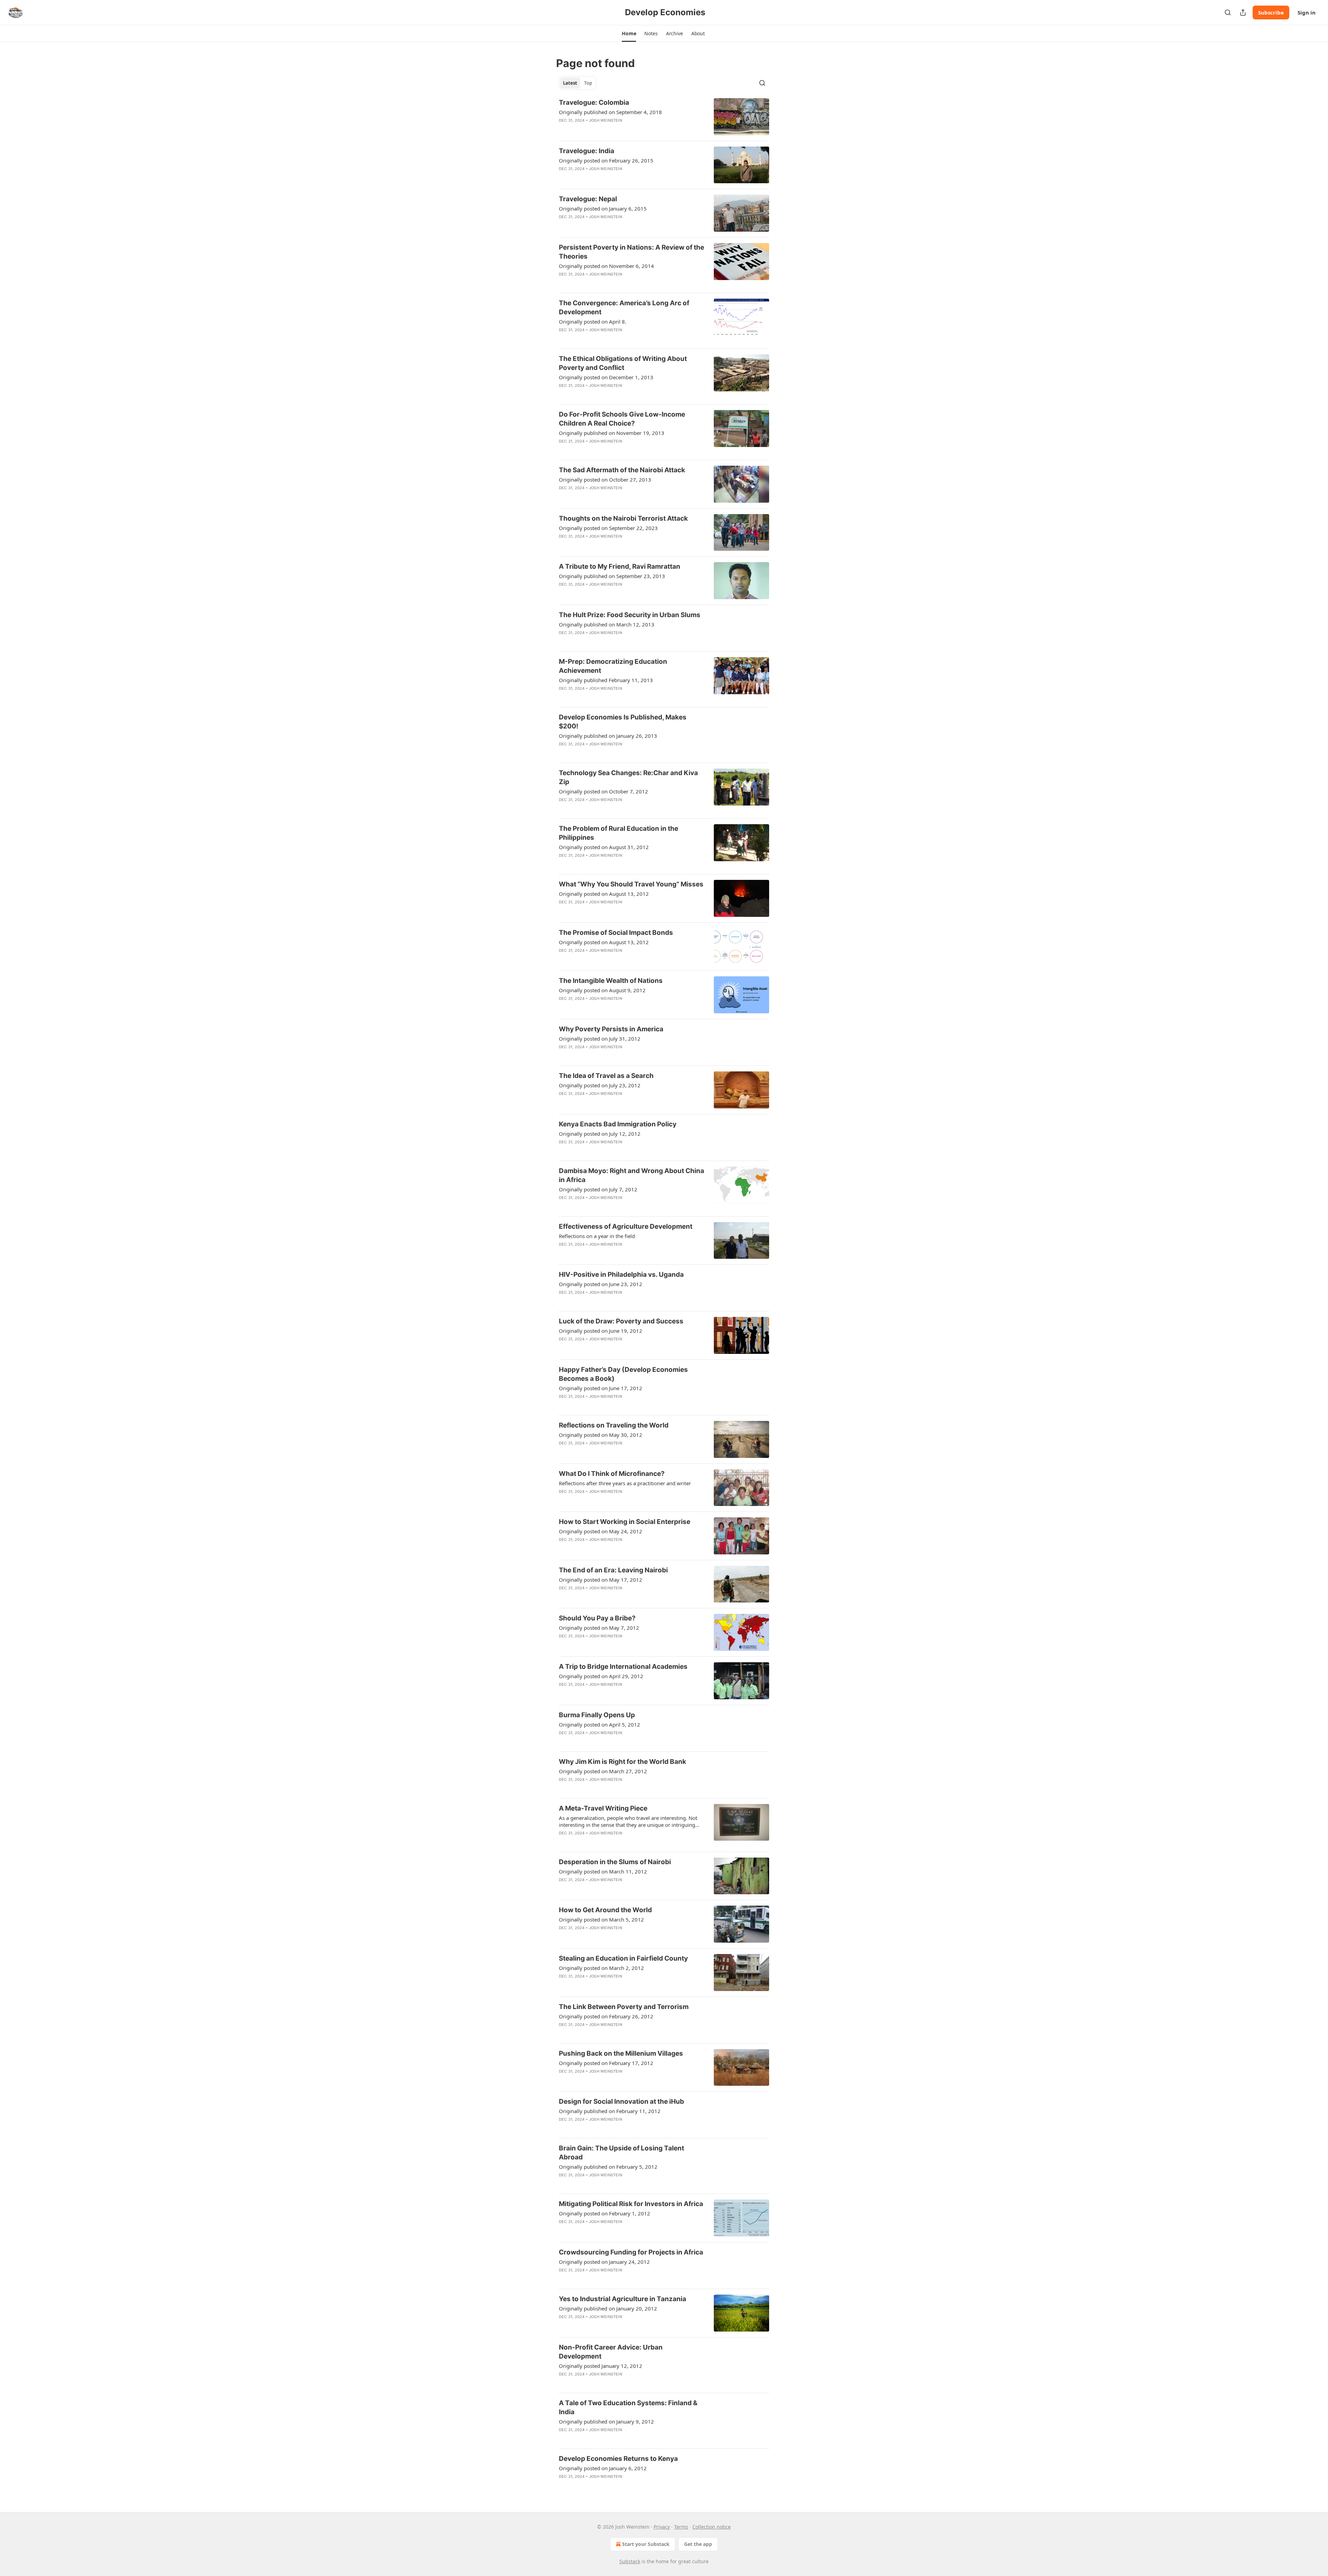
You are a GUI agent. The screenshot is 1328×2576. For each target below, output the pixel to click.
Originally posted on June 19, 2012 (601, 1331)
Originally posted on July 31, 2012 (600, 1039)
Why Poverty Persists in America (611, 1029)
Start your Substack (646, 2544)
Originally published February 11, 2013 (606, 680)
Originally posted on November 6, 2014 (606, 266)
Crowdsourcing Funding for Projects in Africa (631, 2252)
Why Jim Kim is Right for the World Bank (622, 1762)
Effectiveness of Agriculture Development (626, 1226)
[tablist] (578, 83)
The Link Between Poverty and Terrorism (624, 2007)
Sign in (1307, 12)
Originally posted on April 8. (593, 322)
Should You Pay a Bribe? (597, 1618)
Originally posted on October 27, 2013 (605, 480)
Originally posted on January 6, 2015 (603, 208)
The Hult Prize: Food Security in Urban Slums (630, 615)
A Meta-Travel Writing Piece (603, 1808)
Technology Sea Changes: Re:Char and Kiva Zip (628, 777)
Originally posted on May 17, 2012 (601, 1580)
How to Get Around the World (605, 1910)
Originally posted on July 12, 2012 (600, 1134)
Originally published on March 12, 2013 (607, 624)
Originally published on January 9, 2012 (606, 2421)
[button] (629, 34)
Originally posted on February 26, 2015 (606, 160)
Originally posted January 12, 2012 (601, 2366)
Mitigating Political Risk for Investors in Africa (631, 2204)
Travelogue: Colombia (594, 103)
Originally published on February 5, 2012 (608, 2167)
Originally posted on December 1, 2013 (606, 377)
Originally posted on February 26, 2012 (606, 2016)
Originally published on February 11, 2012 (610, 2111)
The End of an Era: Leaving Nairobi (613, 1570)
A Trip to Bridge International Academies (623, 1667)
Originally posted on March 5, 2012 (601, 1919)
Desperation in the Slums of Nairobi (615, 1862)
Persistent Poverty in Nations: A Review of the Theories (631, 252)
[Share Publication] (1243, 12)
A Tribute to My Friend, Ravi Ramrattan (620, 566)
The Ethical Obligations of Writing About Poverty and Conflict (623, 363)
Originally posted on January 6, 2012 (603, 2468)
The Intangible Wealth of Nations (611, 981)
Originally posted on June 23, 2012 (601, 1284)
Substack (630, 2561)
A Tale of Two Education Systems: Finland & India (628, 2407)
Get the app (698, 2544)
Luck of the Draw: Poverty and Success (621, 1321)
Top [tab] (588, 83)
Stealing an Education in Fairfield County (623, 1958)
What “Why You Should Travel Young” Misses (631, 884)
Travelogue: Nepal (588, 199)
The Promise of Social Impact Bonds (616, 933)
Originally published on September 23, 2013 (612, 576)
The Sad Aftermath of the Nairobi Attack (622, 470)
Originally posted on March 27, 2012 (603, 1771)
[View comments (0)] (612, 129)
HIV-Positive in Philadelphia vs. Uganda (621, 1275)
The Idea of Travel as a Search (606, 1076)
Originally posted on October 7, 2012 (603, 791)
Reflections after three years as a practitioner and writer (625, 1483)
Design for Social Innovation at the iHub (621, 2101)
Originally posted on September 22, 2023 (608, 528)
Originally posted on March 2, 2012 (601, 1968)
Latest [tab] (570, 83)
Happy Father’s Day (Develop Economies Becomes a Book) (623, 1374)
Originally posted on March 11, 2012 (603, 1871)
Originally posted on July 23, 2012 (600, 1085)
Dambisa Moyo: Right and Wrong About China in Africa (631, 1175)
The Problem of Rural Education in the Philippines (619, 833)
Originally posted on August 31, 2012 (604, 847)
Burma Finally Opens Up (597, 1715)
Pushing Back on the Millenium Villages (621, 2053)
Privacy (662, 2527)
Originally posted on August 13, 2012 (604, 894)
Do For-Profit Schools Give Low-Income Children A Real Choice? (622, 419)
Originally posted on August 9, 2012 (602, 990)
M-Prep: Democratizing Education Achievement (613, 666)
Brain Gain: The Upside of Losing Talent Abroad (621, 2153)
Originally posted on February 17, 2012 (606, 2063)
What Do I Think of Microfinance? (612, 1474)
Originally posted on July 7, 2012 (598, 1189)
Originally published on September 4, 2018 (610, 112)
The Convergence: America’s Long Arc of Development (624, 308)
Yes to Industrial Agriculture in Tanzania (622, 2299)
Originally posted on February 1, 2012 (605, 2213)
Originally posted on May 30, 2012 (601, 1435)
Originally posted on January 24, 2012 (604, 2262)
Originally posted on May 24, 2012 (601, 1531)
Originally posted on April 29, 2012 (601, 1676)
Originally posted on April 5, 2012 (600, 1724)
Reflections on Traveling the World (614, 1425)
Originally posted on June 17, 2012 (601, 1388)
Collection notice (712, 2527)
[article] (664, 117)
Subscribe (1271, 12)
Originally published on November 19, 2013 (612, 433)
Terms (681, 2527)
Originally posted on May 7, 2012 (599, 1628)
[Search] (1228, 12)
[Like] (563, 450)
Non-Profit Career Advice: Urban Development (611, 2352)
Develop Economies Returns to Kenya (618, 2459)
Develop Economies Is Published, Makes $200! (623, 722)
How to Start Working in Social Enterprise (625, 1522)
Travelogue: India (587, 151)
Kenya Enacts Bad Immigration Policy (618, 1124)
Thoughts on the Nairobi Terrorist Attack (623, 518)
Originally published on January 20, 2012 (608, 2308)
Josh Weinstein (606, 120)
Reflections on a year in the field (597, 1236)
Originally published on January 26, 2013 (608, 736)
